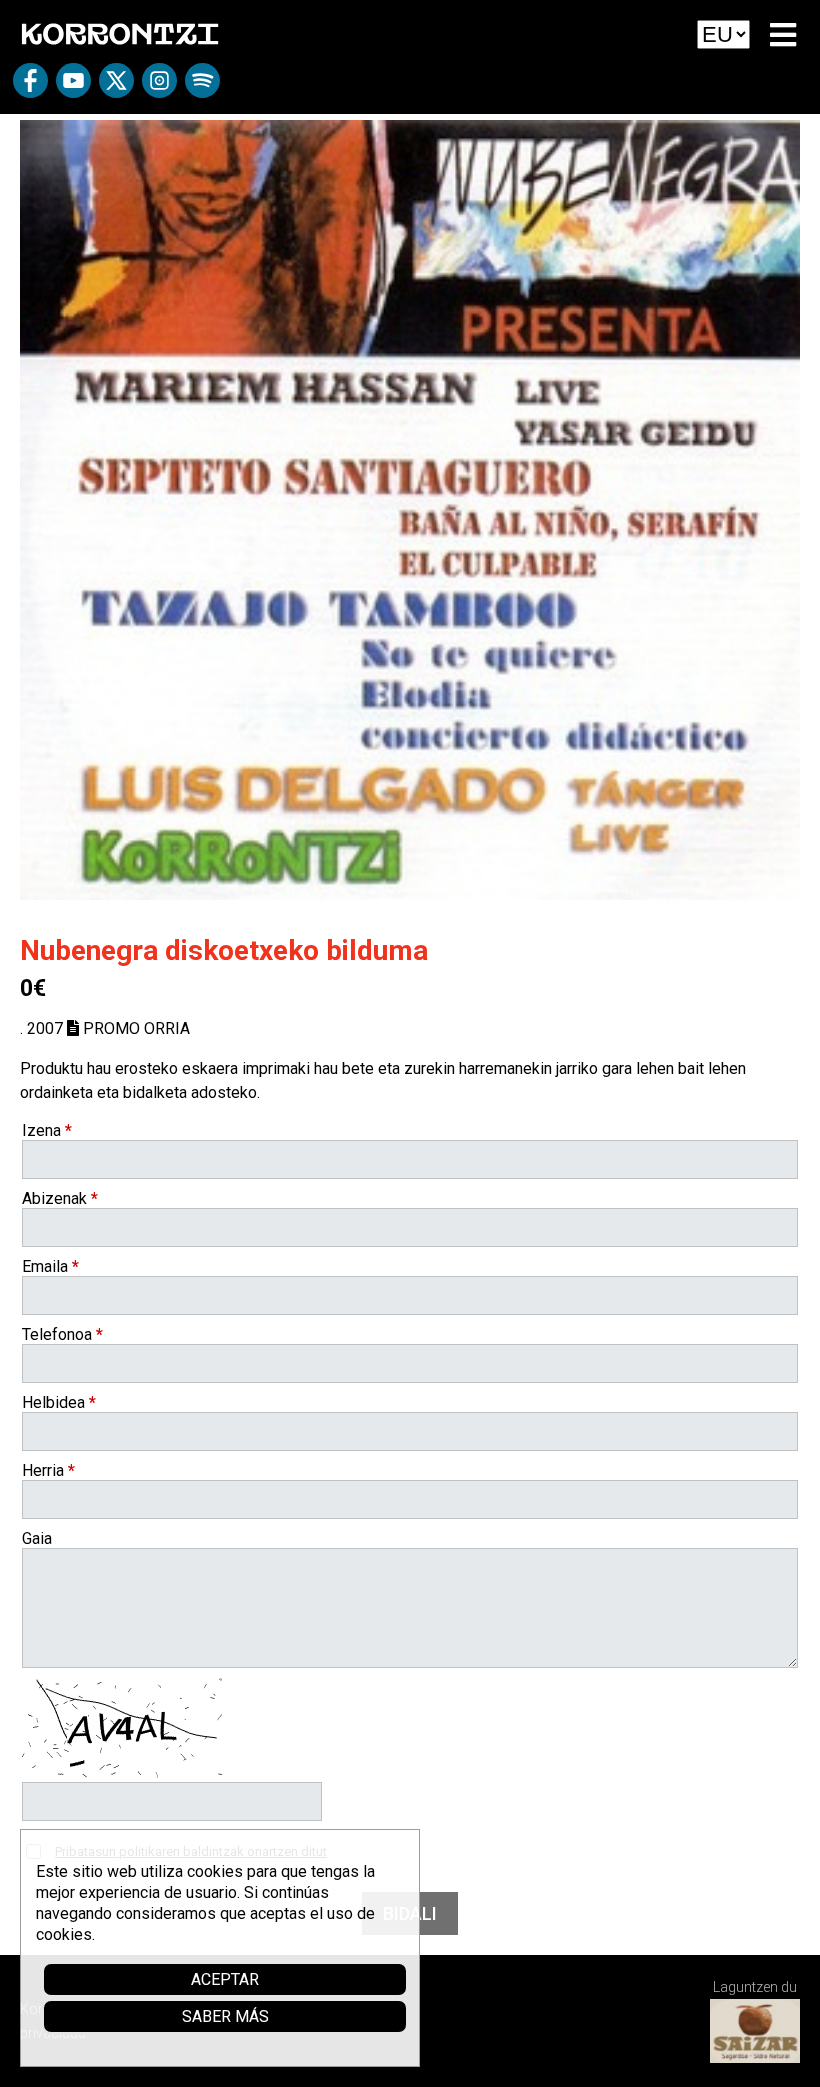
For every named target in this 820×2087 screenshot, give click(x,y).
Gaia (37, 1538)
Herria (48, 1470)
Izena (47, 1130)
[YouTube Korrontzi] (73, 87)
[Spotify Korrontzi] (202, 87)
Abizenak (60, 1198)
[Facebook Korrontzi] (30, 87)
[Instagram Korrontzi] (159, 87)
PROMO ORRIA (134, 1028)
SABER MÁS (225, 2016)
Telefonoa (62, 1334)
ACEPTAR (225, 1979)
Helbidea (59, 1402)
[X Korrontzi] (116, 87)
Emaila (50, 1266)
